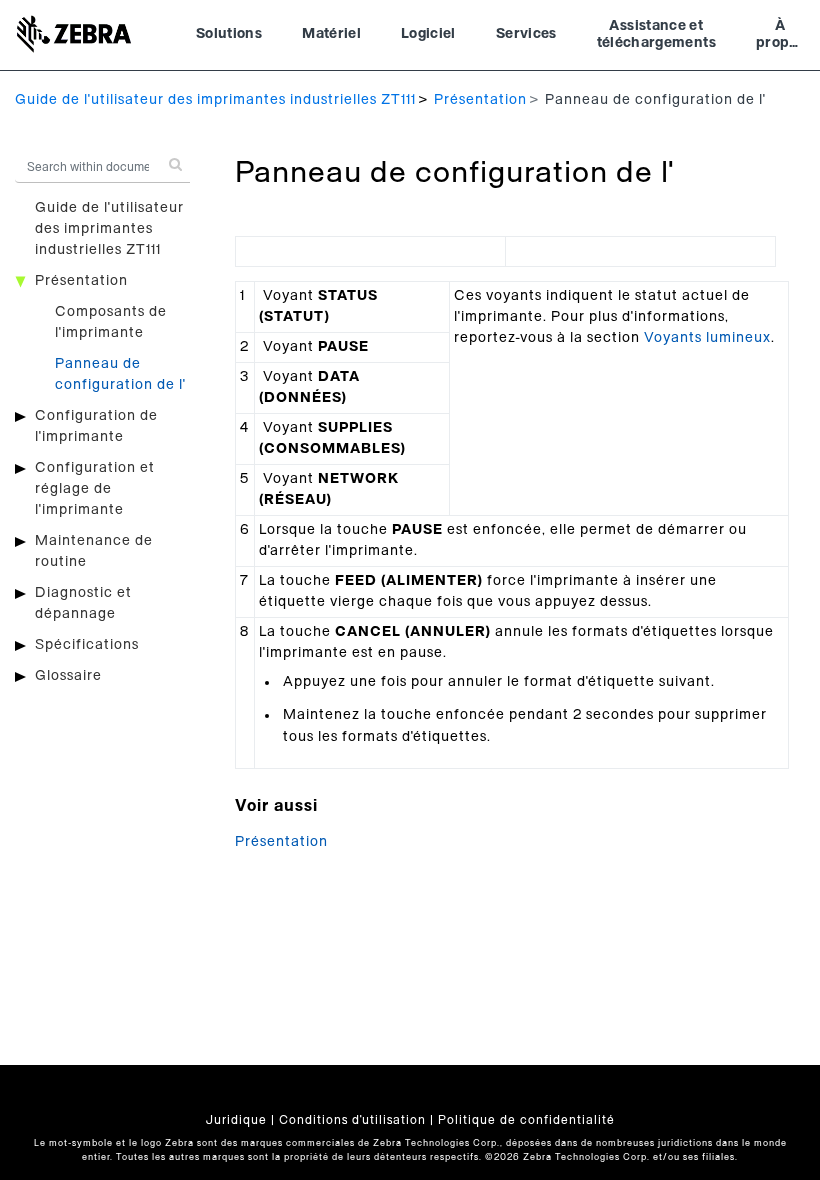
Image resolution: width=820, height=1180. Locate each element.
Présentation (480, 100)
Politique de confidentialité (526, 1120)
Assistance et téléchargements (656, 35)
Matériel (331, 34)
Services (526, 34)
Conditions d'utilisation (352, 1120)
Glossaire (68, 676)
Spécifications (87, 645)
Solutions (229, 34)
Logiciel (428, 34)
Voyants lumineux (707, 338)
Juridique (236, 1120)
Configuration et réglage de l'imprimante (95, 489)
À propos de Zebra (780, 37)
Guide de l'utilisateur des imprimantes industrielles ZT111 (215, 100)
